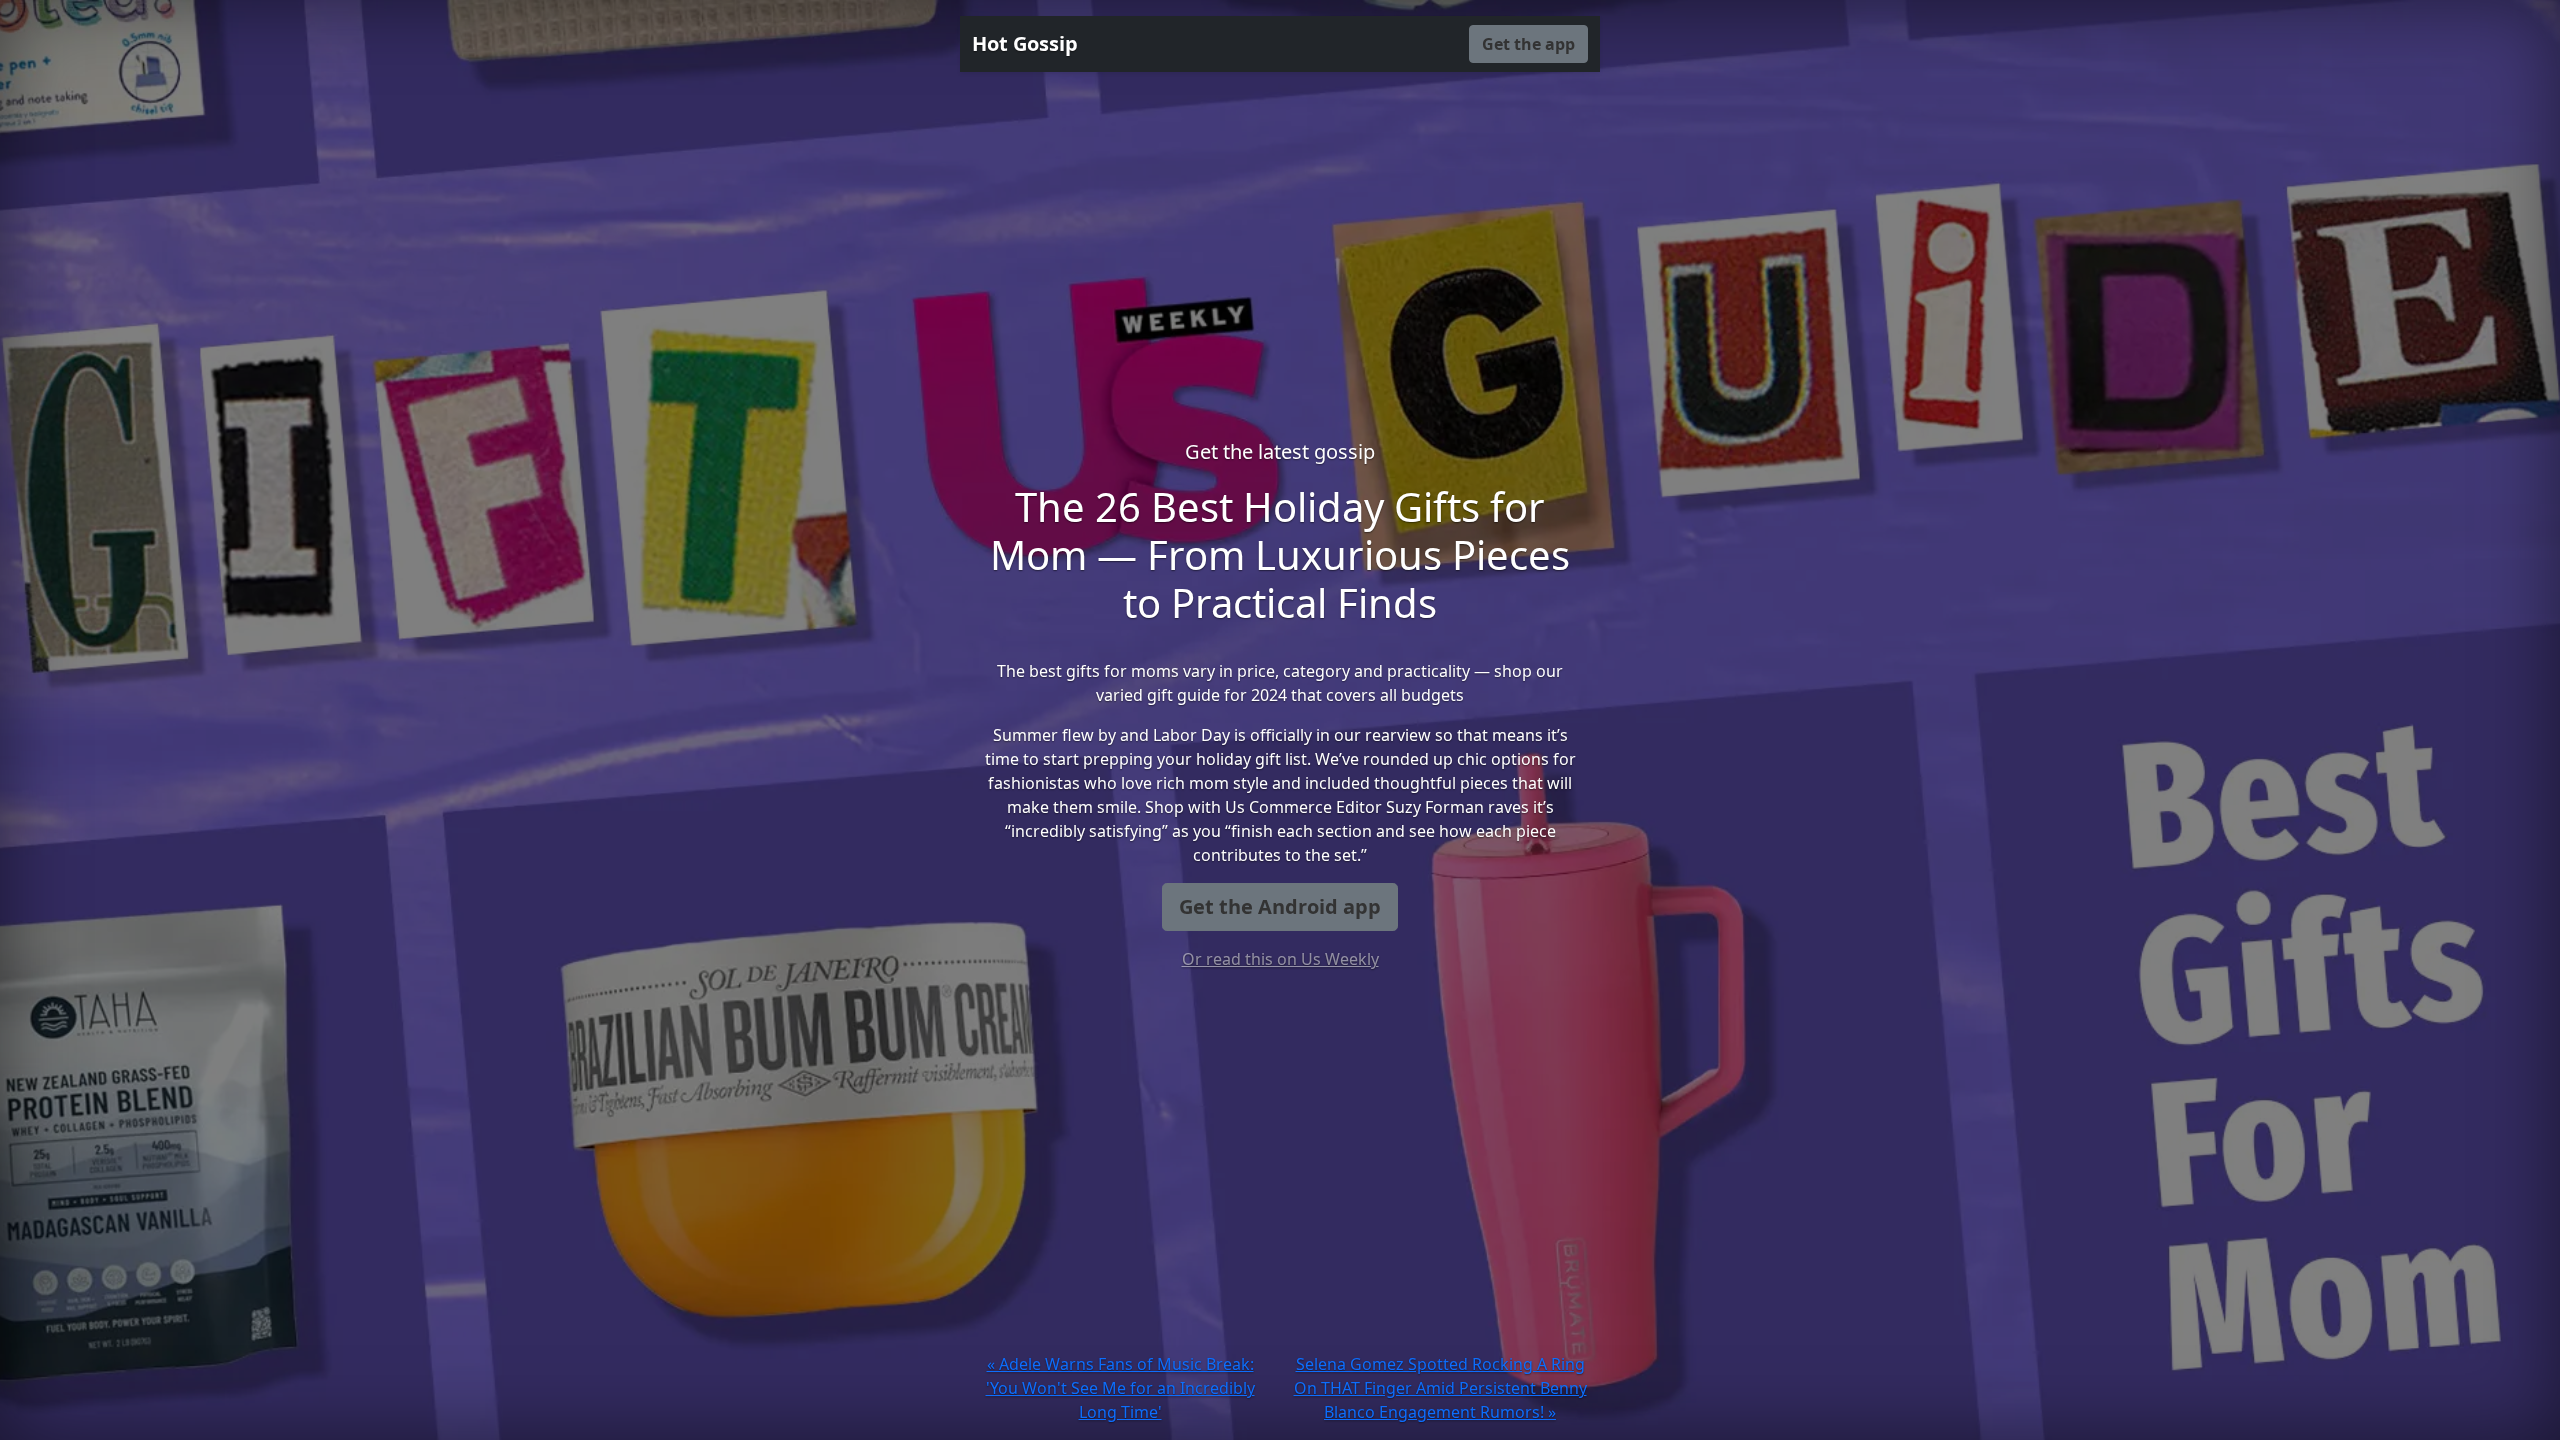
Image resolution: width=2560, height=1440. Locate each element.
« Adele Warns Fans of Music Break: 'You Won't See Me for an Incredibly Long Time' (1120, 1388)
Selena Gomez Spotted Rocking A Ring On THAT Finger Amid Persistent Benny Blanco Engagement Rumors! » (1440, 1388)
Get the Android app (1280, 906)
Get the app (1528, 44)
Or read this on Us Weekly (1280, 959)
